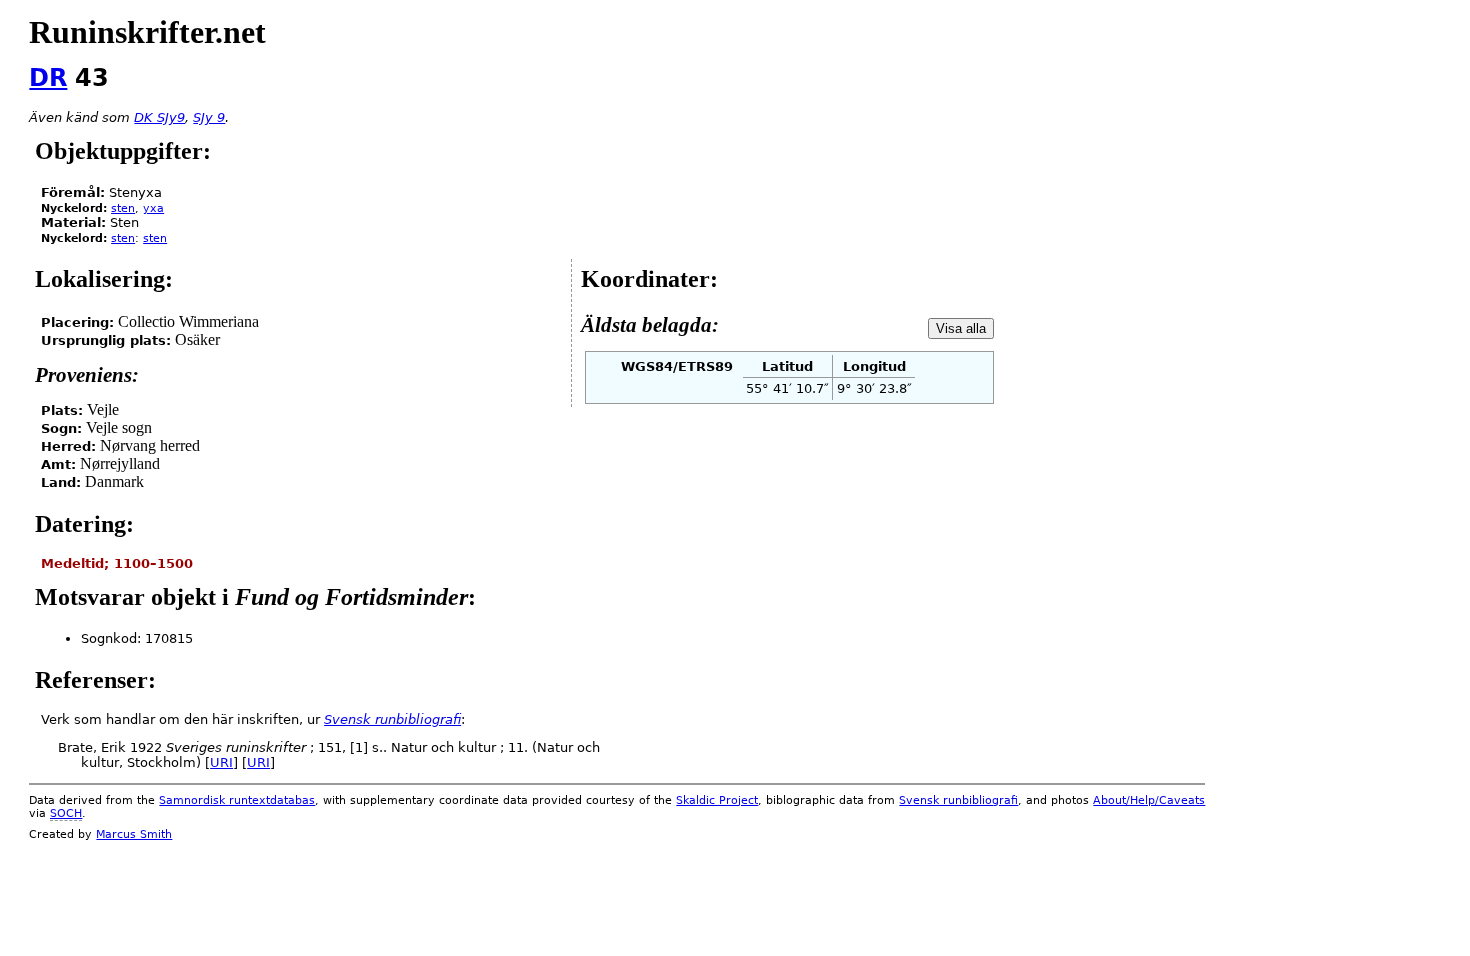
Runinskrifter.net (147, 32)
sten (123, 208)
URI (221, 762)
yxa (153, 208)
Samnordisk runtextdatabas (237, 800)
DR (48, 78)
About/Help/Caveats (1149, 800)
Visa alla (961, 328)
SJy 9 (209, 117)
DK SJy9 (159, 117)
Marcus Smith (134, 834)
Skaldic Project (717, 800)
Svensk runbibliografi (958, 800)
